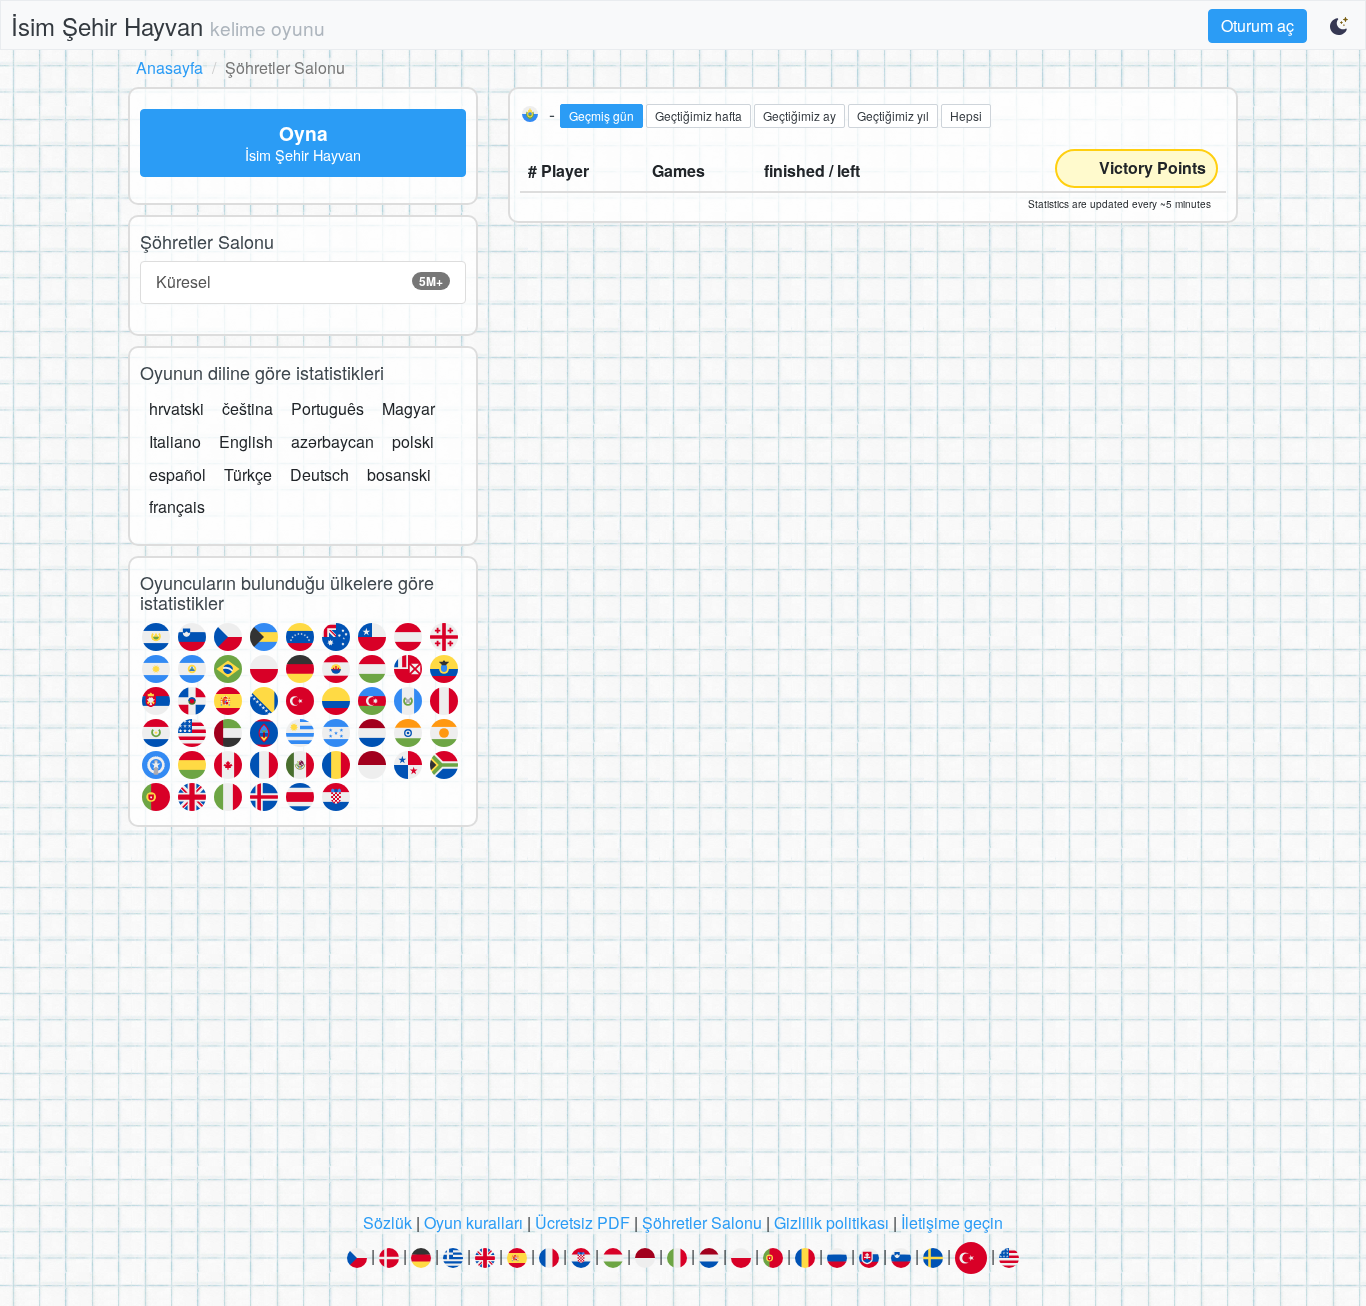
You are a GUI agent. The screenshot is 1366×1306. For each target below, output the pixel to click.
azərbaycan (332, 441)
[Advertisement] (683, 1025)
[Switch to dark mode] (1340, 26)
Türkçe (248, 474)
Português (327, 408)
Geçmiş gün (601, 115)
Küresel (299, 281)
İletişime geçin (952, 1222)
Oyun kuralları (473, 1222)
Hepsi (966, 115)
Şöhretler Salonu (702, 1222)
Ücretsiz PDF (582, 1222)
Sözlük (387, 1222)
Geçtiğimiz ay (799, 115)
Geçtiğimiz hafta (698, 115)
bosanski (399, 474)
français (177, 506)
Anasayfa (169, 67)
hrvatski (176, 408)
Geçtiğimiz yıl (893, 115)
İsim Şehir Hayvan (168, 25)
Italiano (175, 441)
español (177, 474)
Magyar (408, 408)
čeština (247, 408)
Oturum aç (1257, 25)
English (246, 441)
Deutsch (319, 474)
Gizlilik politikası (831, 1222)
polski (413, 441)
